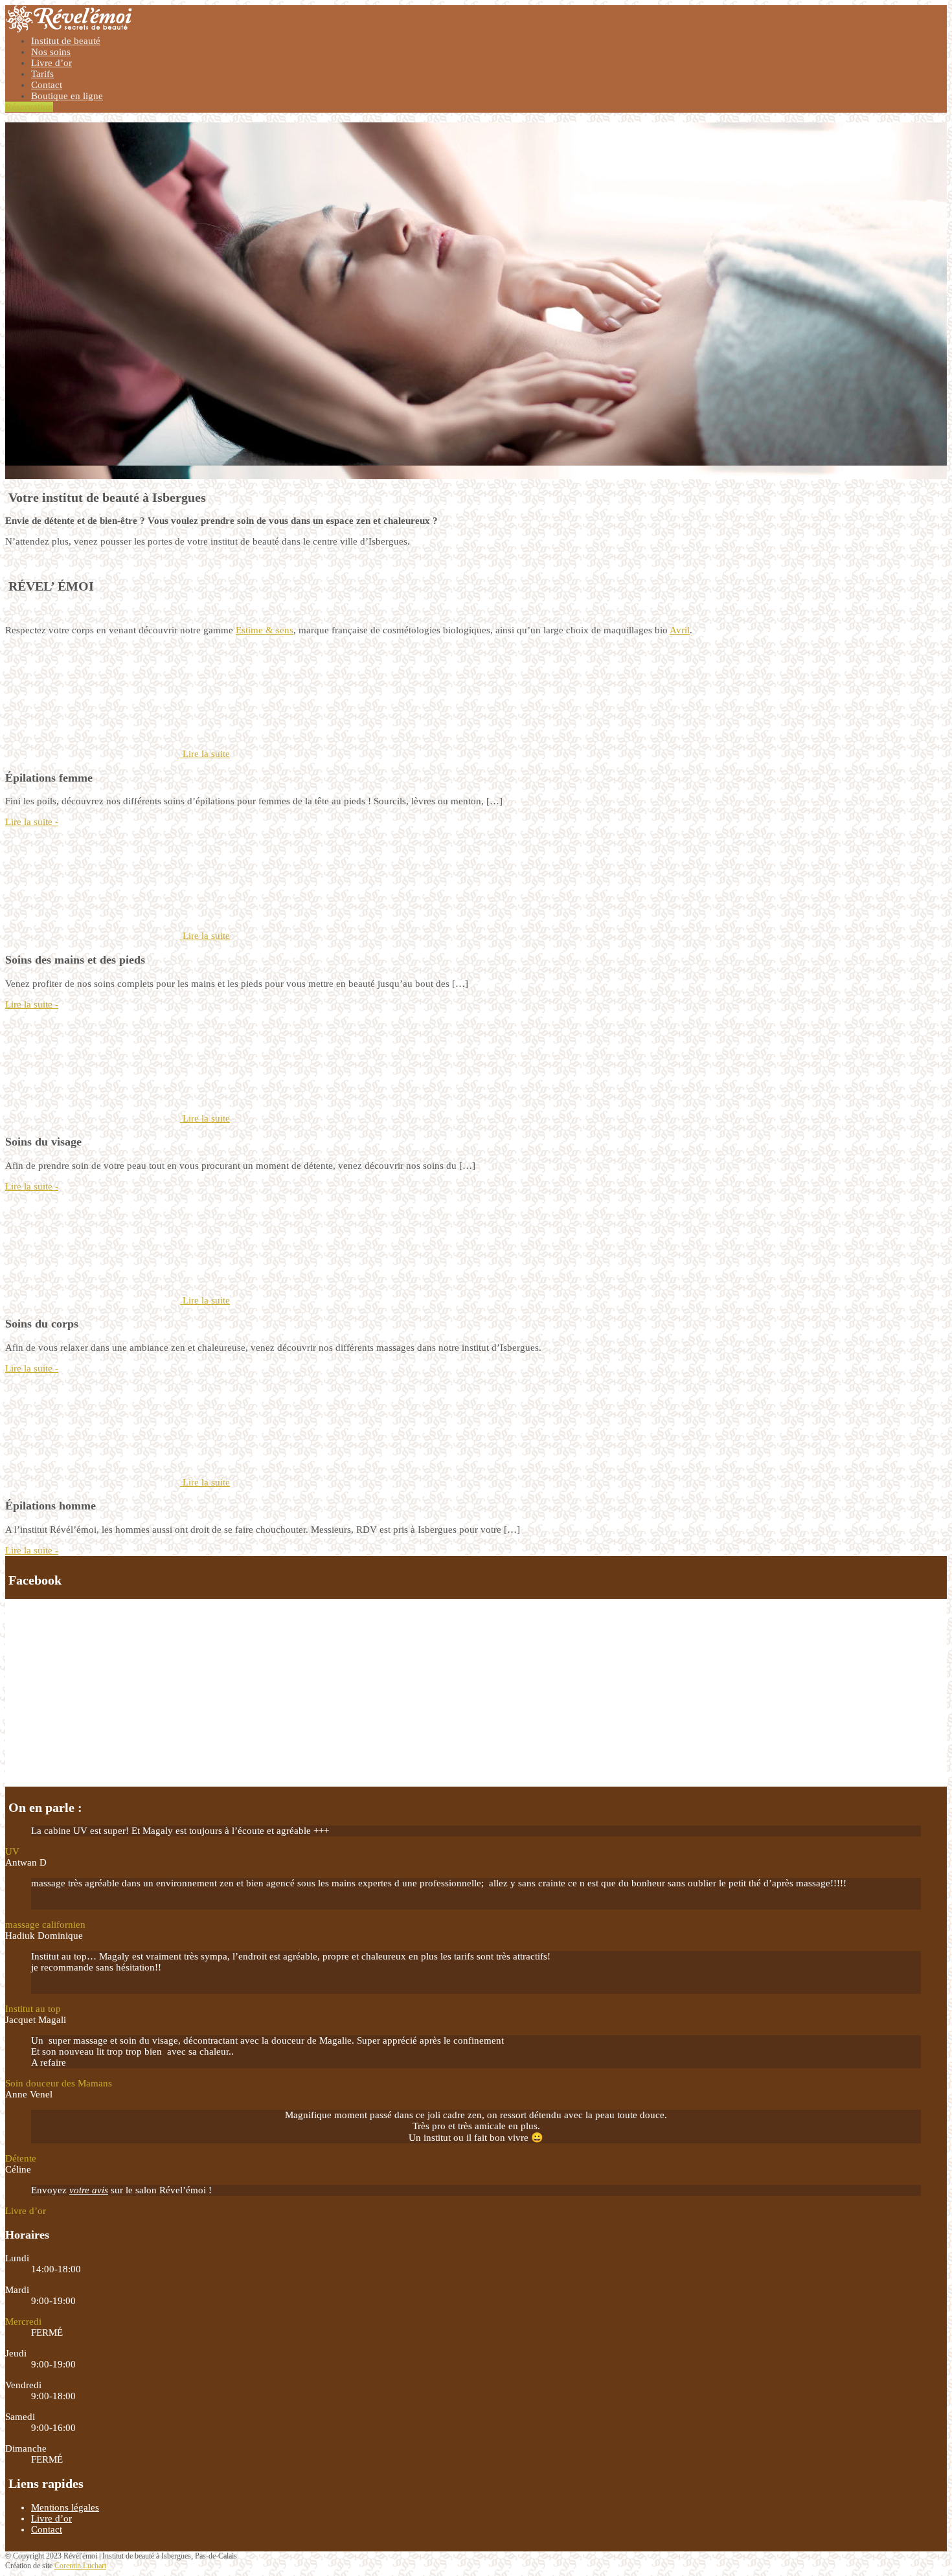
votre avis (89, 2190)
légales (65, 2507)
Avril (680, 630)
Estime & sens (265, 630)
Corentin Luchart (80, 2566)
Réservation (29, 107)
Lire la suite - (32, 822)
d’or (51, 63)
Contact (47, 85)
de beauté (66, 41)
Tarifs (42, 74)
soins (51, 52)
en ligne (67, 96)
